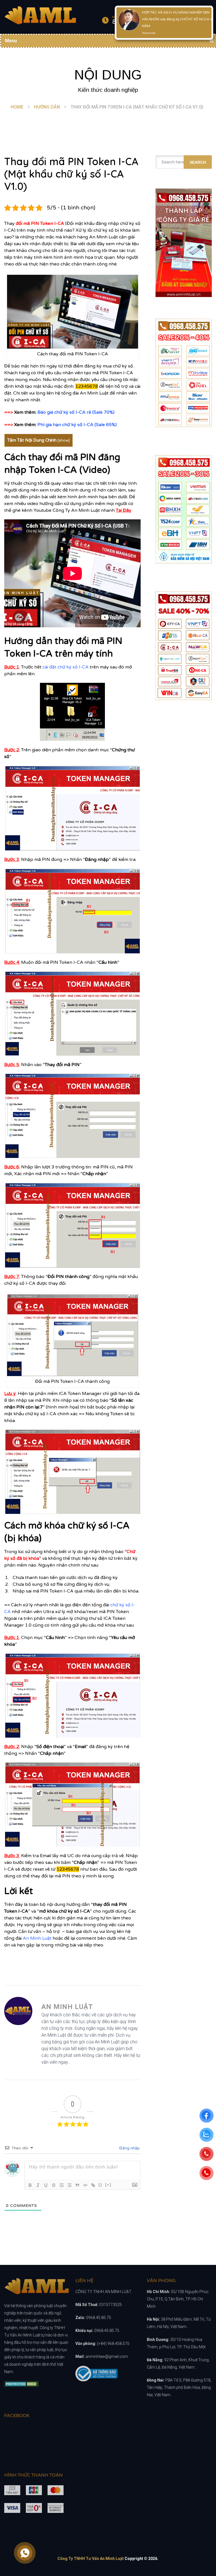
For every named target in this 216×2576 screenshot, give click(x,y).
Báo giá (46, 412)
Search (198, 162)
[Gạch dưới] (46, 2185)
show (64, 440)
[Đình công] (54, 2185)
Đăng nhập (129, 2148)
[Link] (93, 2185)
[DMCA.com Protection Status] (22, 2385)
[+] (108, 2185)
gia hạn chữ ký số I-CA (69, 425)
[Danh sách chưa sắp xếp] (69, 2185)
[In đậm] (30, 2185)
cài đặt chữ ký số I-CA (66, 667)
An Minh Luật (37, 1938)
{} (100, 2185)
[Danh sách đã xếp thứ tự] (62, 2185)
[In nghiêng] (38, 2185)
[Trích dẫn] (77, 2185)
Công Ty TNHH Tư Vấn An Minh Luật (91, 2559)
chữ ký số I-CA (70, 412)
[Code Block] (85, 2185)
